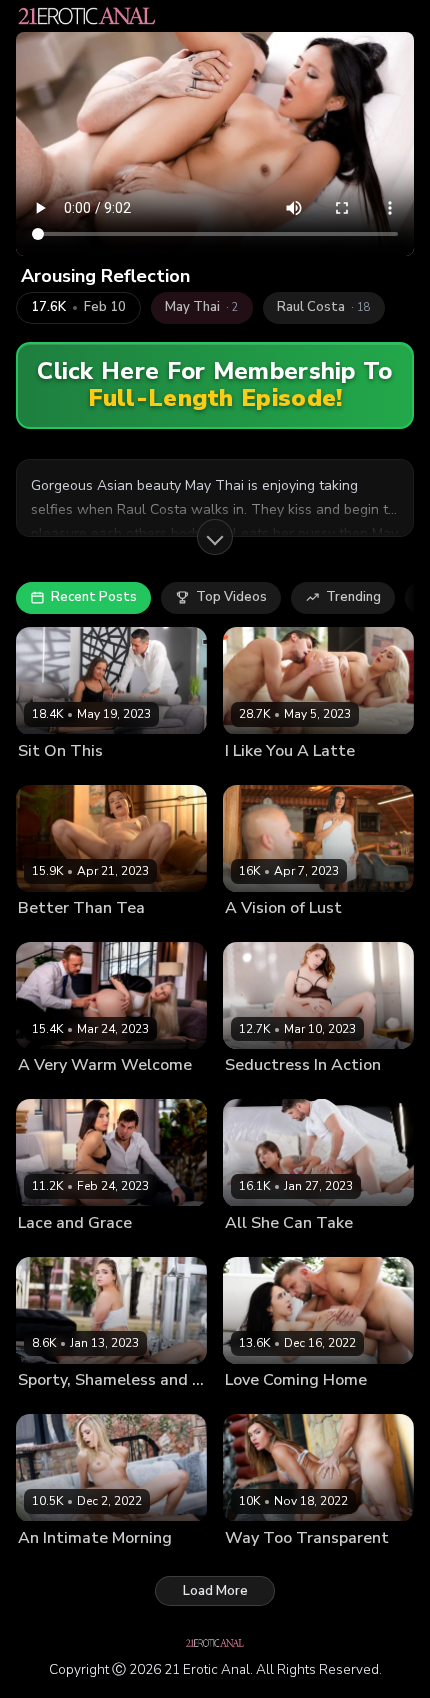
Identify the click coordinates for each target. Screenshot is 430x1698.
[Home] (87, 16)
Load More (215, 1591)
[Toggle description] (215, 537)
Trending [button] (353, 597)
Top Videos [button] (231, 597)
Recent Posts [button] (94, 597)
